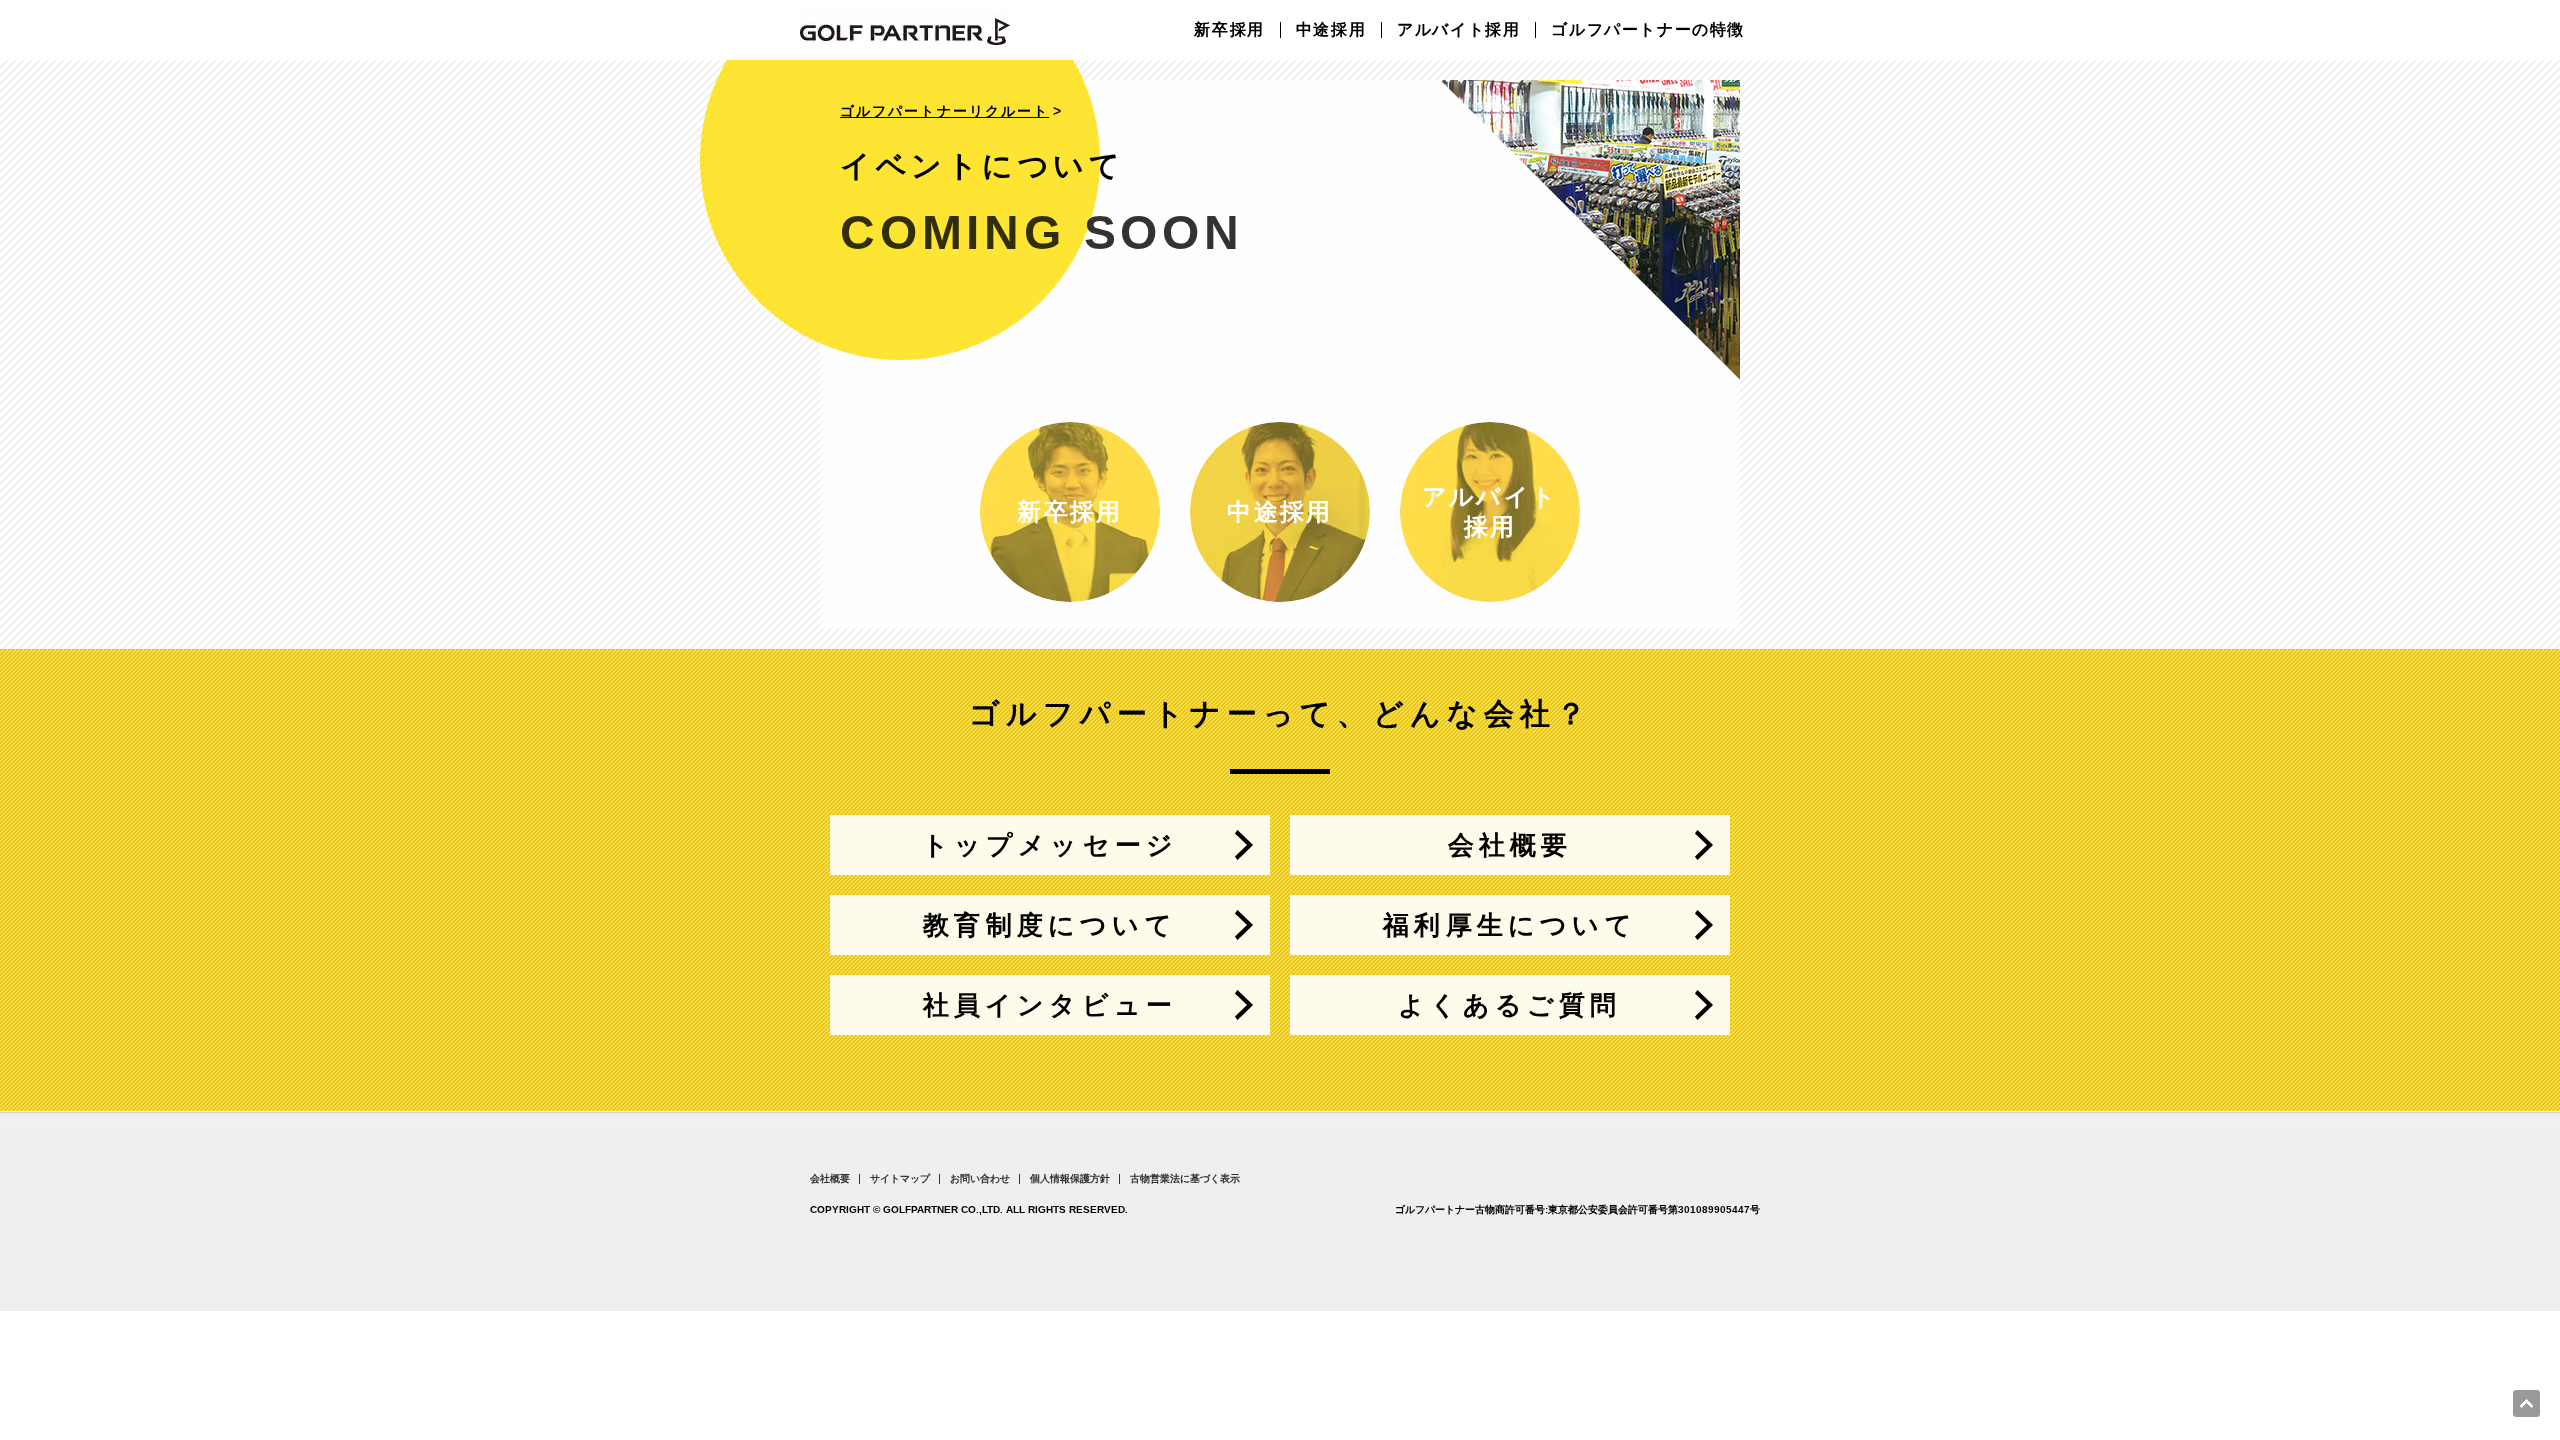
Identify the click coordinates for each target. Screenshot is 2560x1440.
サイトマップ (900, 1178)
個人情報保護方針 (1070, 1178)
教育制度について (1050, 925)
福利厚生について (1510, 925)
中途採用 (1331, 30)
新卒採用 (1229, 30)
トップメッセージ (1050, 845)
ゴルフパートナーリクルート (944, 111)
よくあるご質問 (1509, 1005)
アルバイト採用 (1458, 30)
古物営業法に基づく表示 (1185, 1178)
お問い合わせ (980, 1178)
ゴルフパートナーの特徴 (1648, 30)
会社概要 (1510, 845)
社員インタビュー (1050, 1005)
